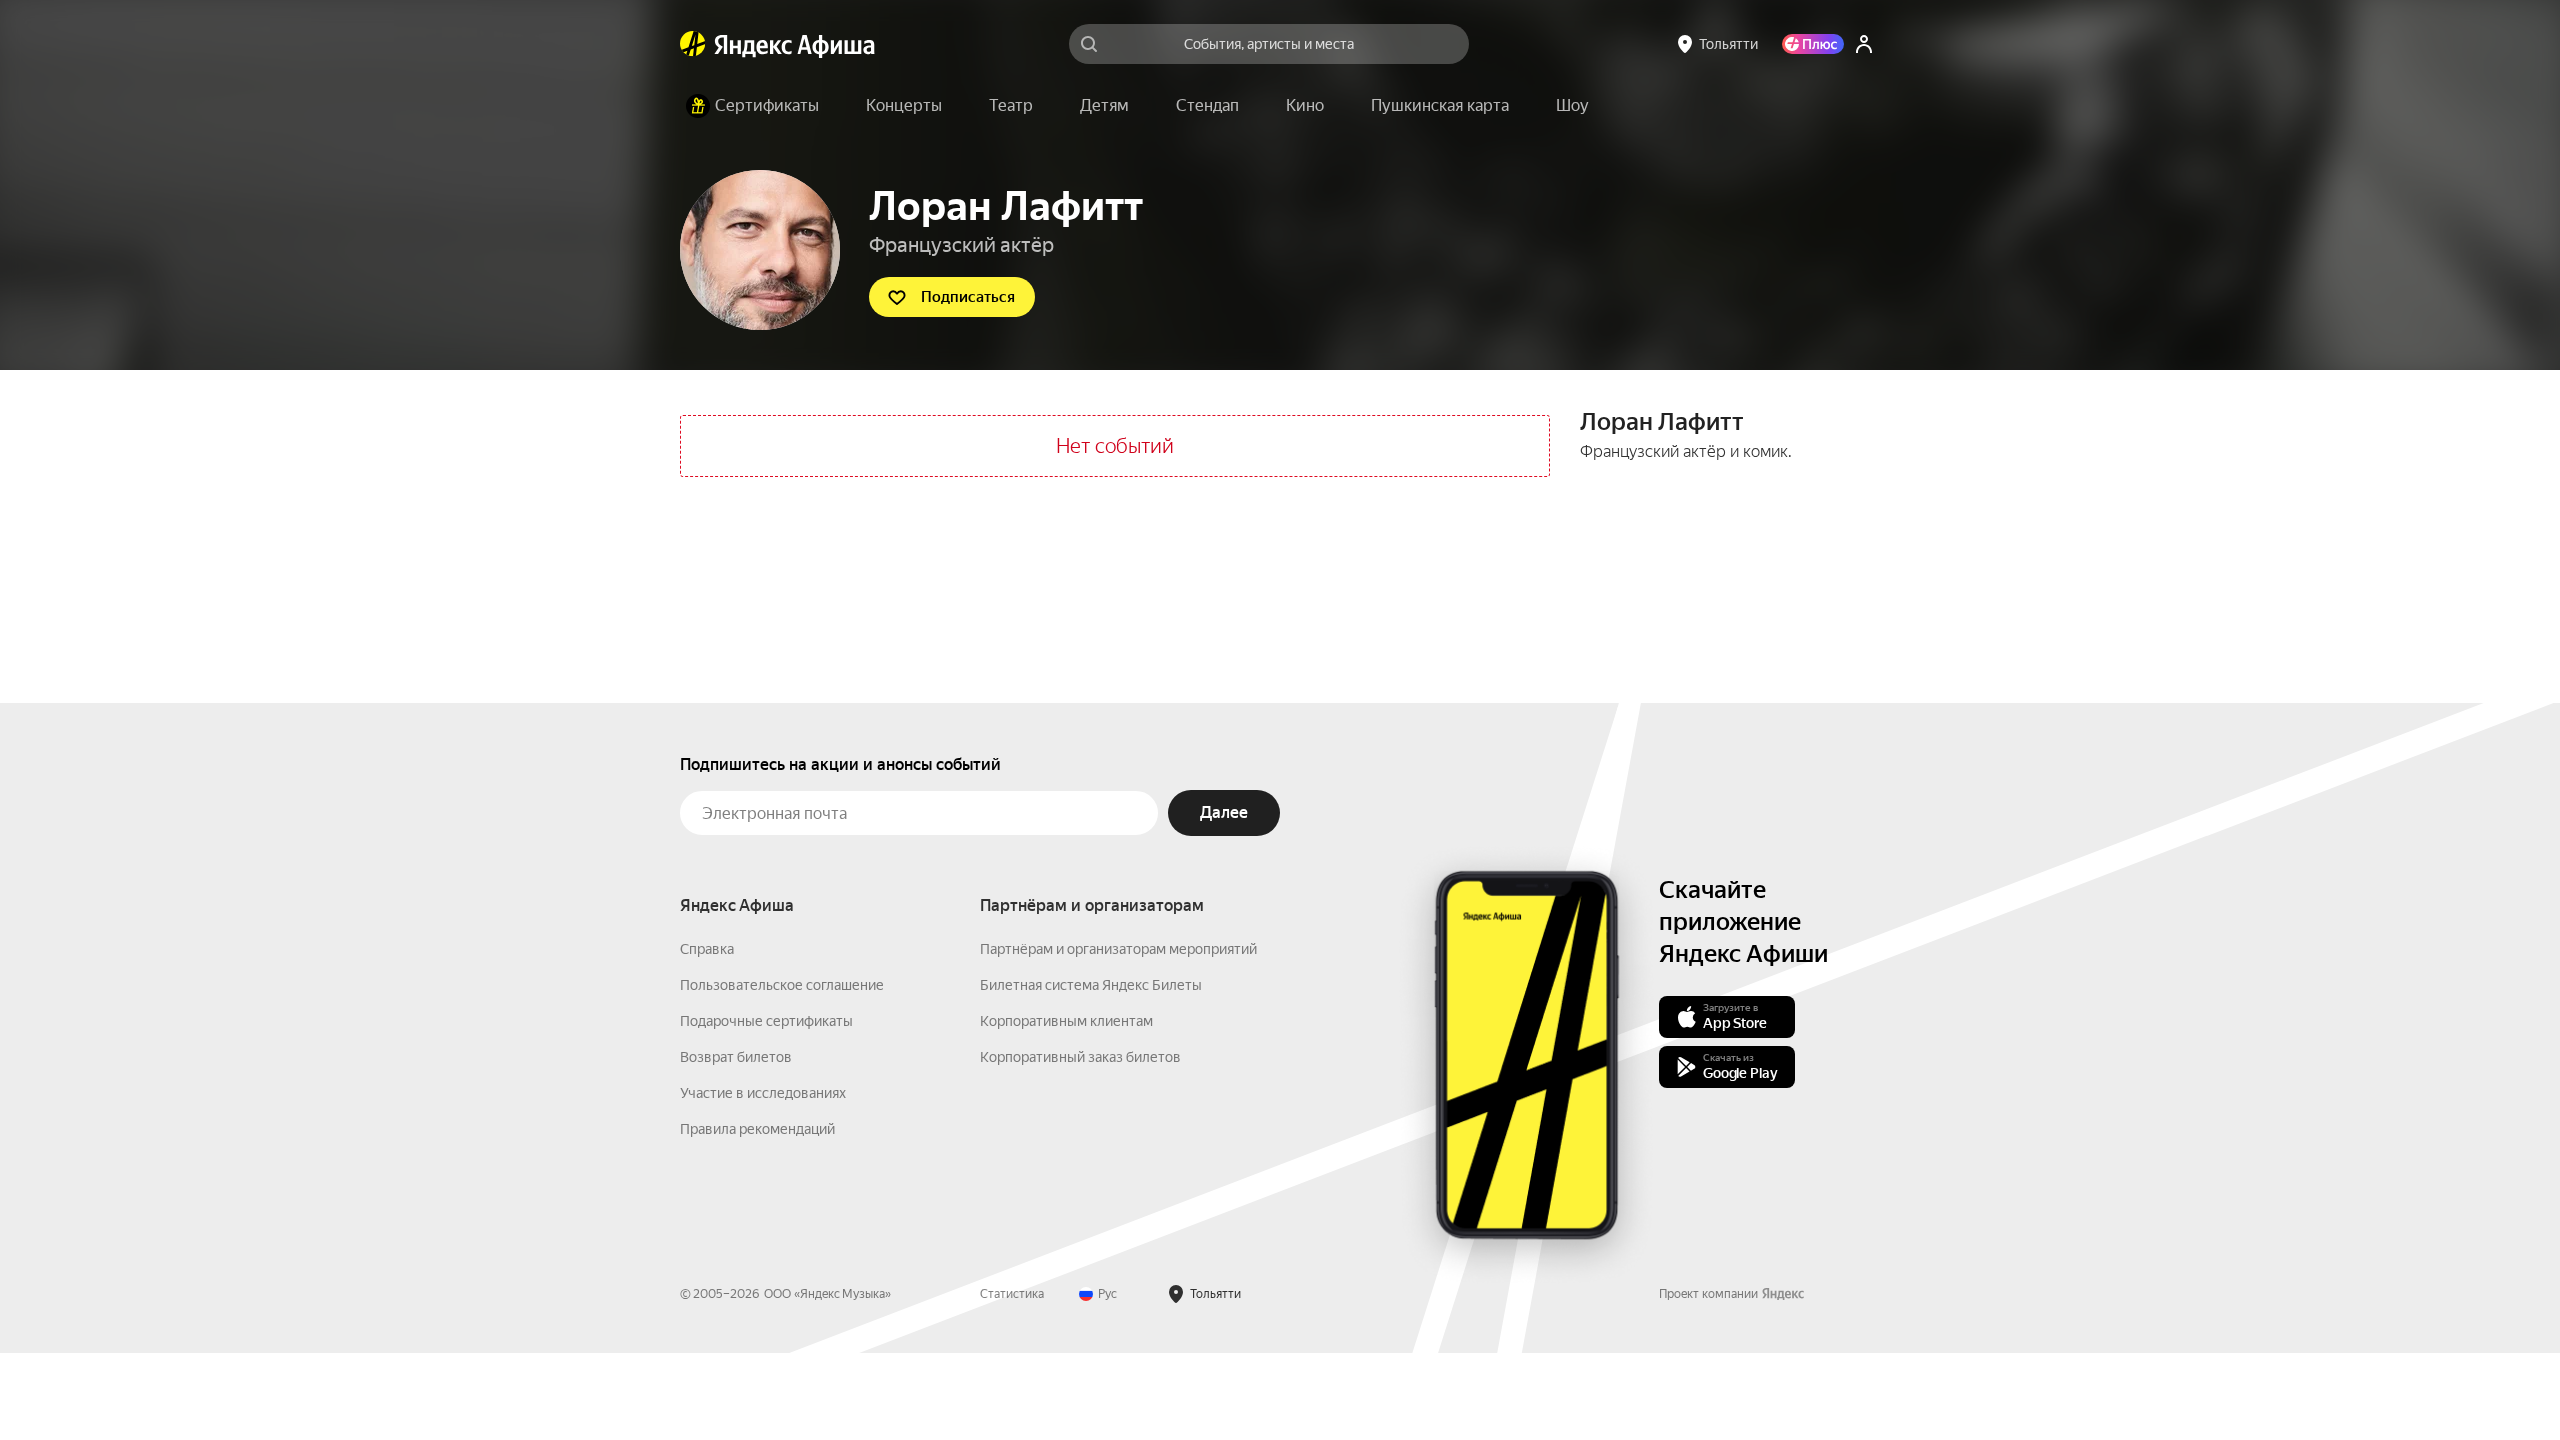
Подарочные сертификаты (766, 1021)
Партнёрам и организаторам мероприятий (1118, 949)
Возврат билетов (736, 1057)
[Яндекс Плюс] (1813, 44)
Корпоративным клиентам (1066, 1021)
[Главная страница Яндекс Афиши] (693, 44)
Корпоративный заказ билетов (1080, 1057)
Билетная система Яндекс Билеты (1091, 985)
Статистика (1012, 1294)
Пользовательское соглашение (782, 985)
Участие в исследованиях (763, 1093)
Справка (707, 949)
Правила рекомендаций (757, 1129)
